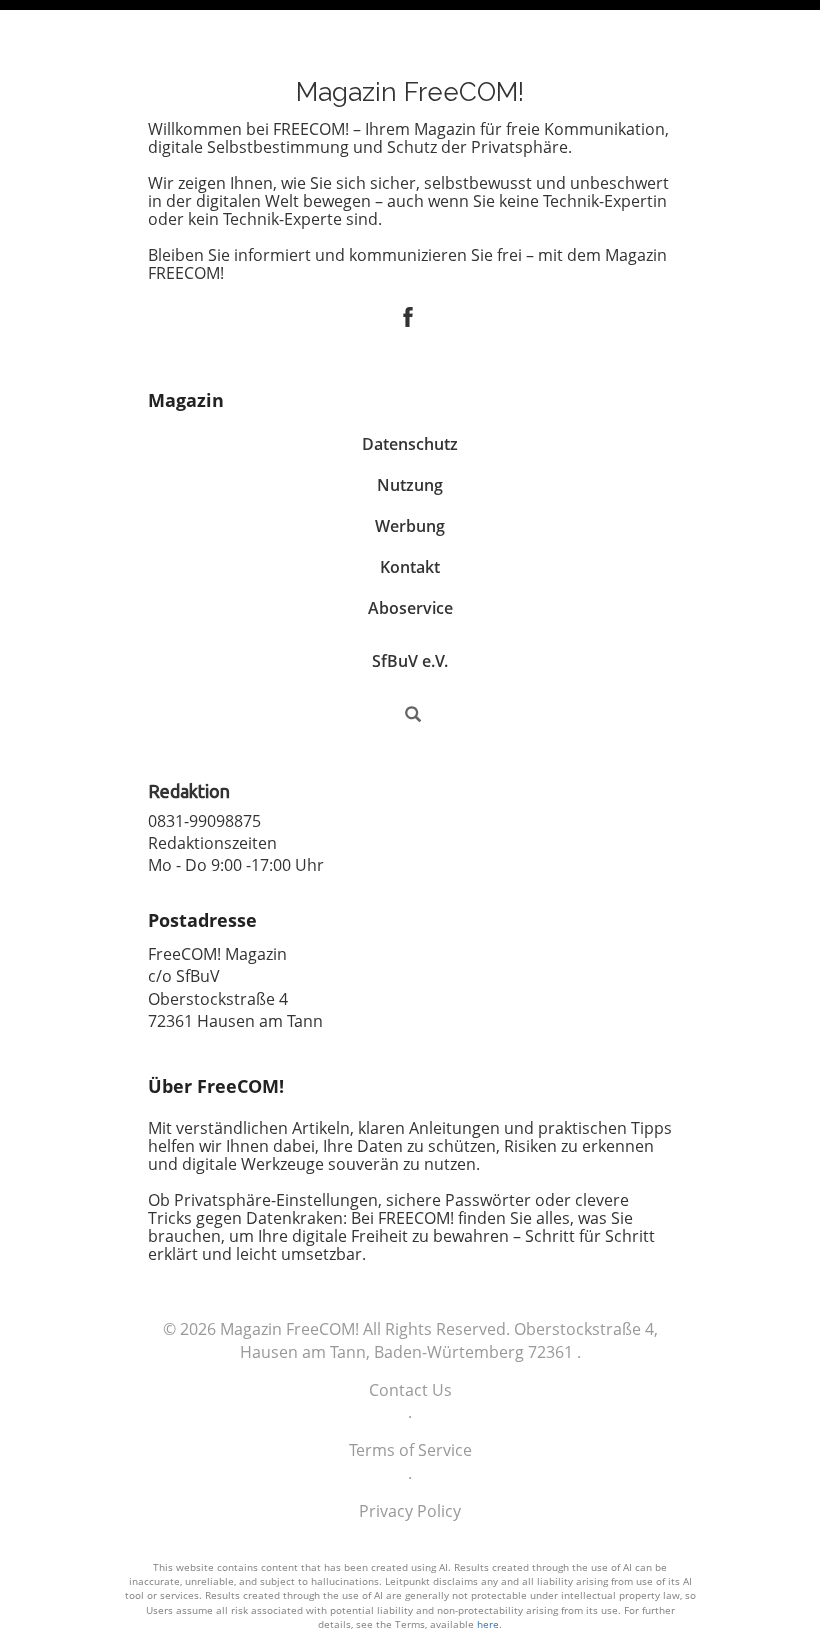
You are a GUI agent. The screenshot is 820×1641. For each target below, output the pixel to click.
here (488, 1624)
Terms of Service (410, 1450)
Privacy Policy (410, 1511)
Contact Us (410, 1390)
